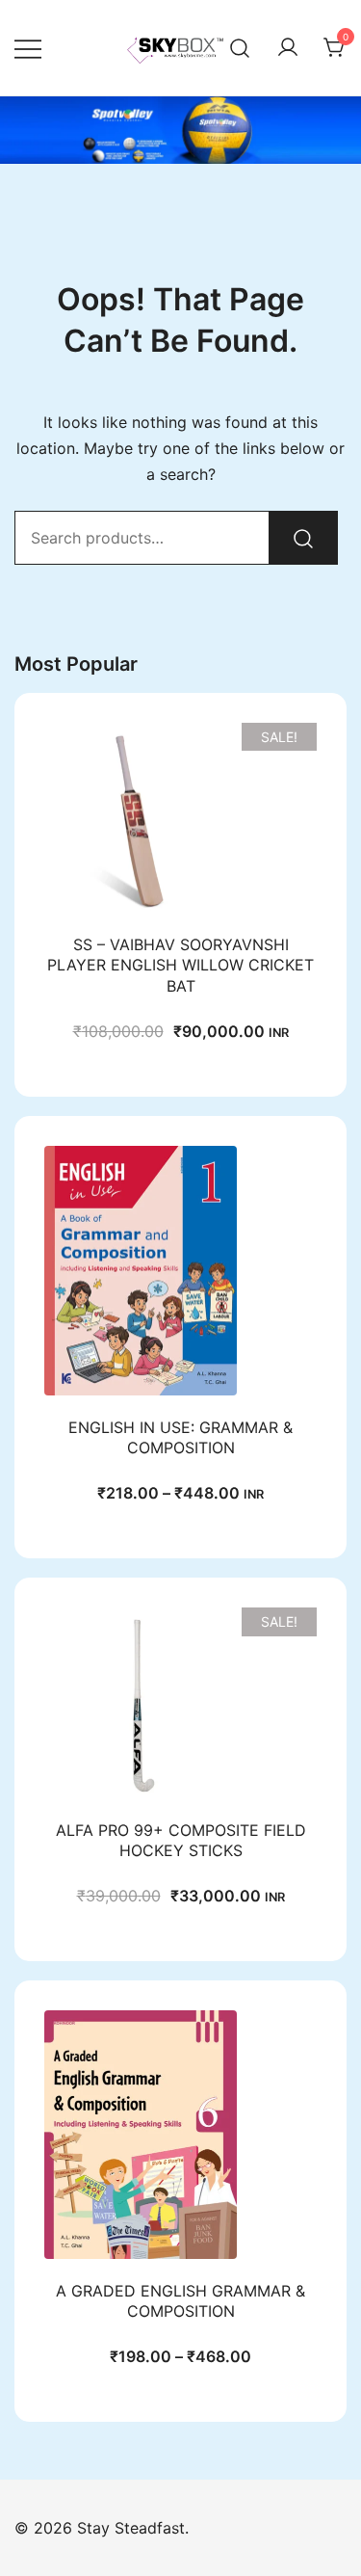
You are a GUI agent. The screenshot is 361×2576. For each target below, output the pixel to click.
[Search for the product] (303, 538)
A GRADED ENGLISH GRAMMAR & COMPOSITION (180, 2301)
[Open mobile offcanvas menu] (28, 48)
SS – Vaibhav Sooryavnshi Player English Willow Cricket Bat (180, 965)
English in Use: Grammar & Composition (180, 1437)
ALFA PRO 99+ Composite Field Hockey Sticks (181, 1840)
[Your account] (288, 48)
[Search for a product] (240, 48)
